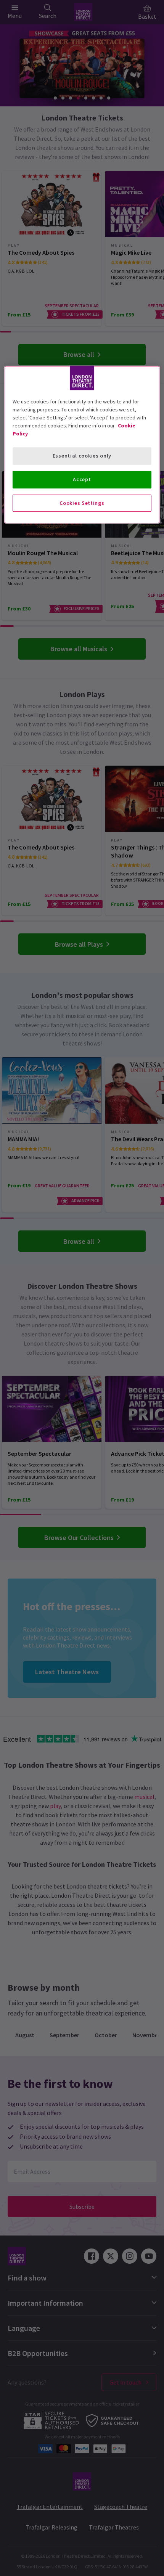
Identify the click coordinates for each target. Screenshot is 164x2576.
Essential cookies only (82, 456)
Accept (82, 479)
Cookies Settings (82, 503)
